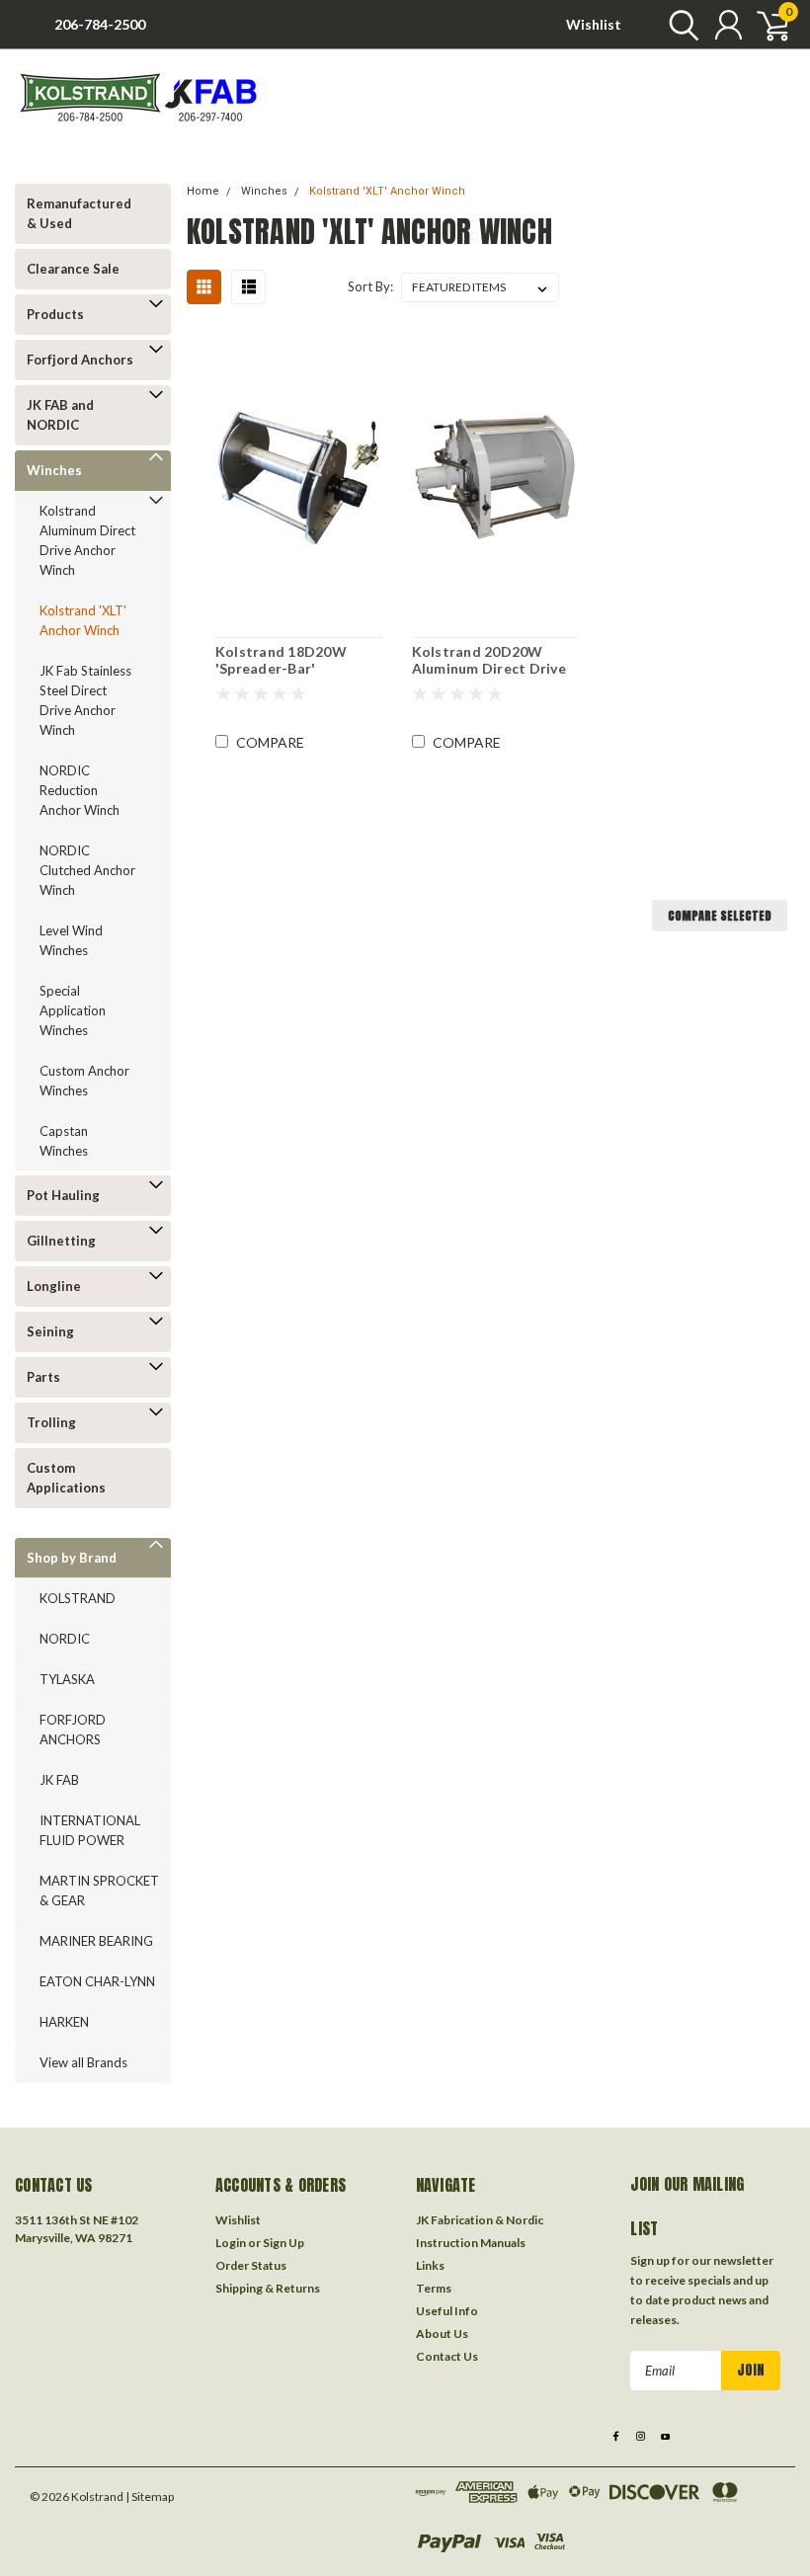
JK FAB (59, 1780)
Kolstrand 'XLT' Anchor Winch (83, 620)
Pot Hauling (63, 1195)
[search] (679, 25)
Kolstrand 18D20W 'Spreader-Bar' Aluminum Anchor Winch (298, 660)
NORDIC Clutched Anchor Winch (87, 870)
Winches (54, 470)
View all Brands (83, 2062)
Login (231, 2243)
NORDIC (65, 1639)
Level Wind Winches (71, 940)
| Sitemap (150, 2496)
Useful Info (447, 2311)
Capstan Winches (64, 1141)
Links (430, 2265)
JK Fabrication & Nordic (480, 2220)
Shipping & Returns (268, 2288)
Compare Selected (720, 916)
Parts (43, 1377)
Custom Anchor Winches (84, 1081)
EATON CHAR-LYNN (97, 1981)
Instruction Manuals (471, 2243)
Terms (434, 2288)
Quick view (298, 475)
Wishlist (594, 24)
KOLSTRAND (78, 1598)
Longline (54, 1286)
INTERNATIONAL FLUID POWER (90, 1830)
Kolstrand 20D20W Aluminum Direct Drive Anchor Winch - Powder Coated (492, 660)
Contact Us (447, 2356)
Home (203, 191)
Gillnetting (61, 1241)
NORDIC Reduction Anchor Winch (80, 790)
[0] (766, 25)
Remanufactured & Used (79, 213)
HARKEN (64, 2022)
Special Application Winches (73, 1010)
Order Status (251, 2265)
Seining (50, 1331)
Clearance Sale (73, 269)
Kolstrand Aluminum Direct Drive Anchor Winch (87, 540)
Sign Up (283, 2243)
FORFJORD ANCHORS (73, 1730)
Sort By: (370, 286)
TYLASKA (67, 1679)
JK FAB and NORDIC (60, 415)
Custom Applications (66, 1478)
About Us (442, 2334)
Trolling (51, 1422)
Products (55, 314)
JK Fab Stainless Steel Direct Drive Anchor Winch (85, 700)
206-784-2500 (100, 24)
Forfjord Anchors (80, 360)
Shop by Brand (72, 1558)
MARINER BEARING (96, 1941)
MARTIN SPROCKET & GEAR (99, 1891)
